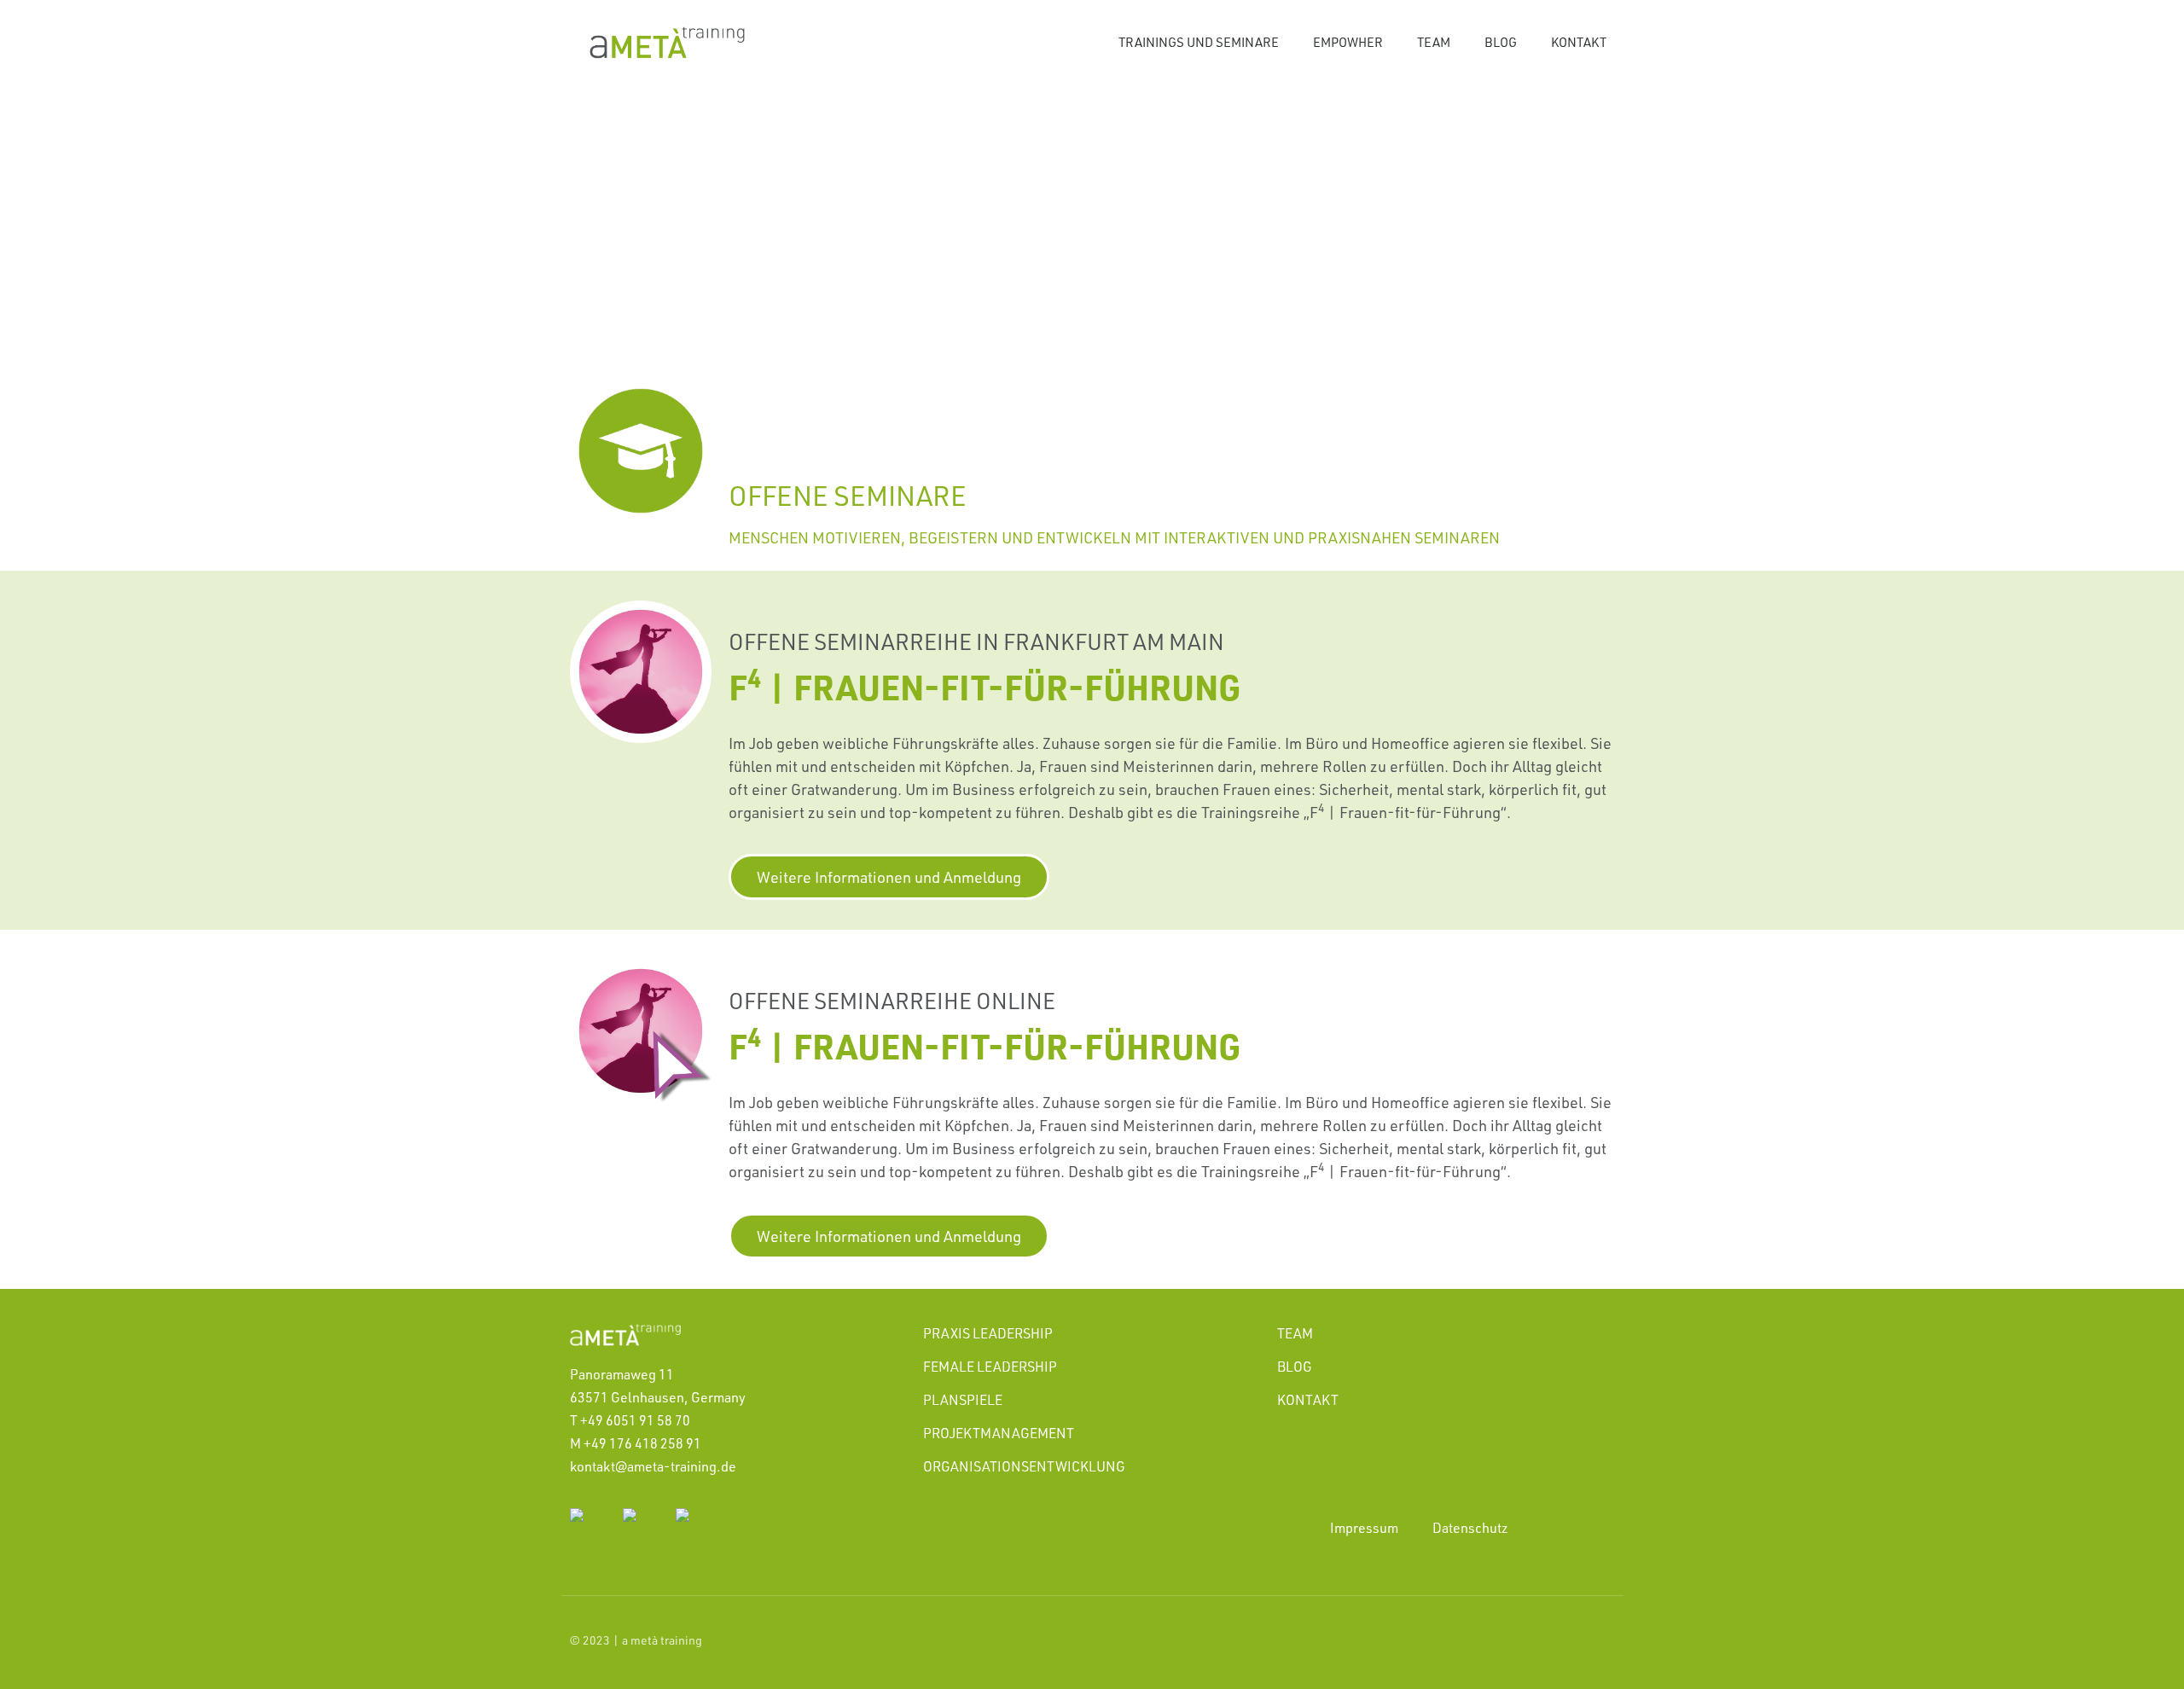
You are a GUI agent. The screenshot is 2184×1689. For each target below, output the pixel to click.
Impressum (1364, 1528)
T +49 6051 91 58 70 (630, 1420)
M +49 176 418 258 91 (636, 1443)
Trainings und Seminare (1199, 42)
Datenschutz (1470, 1528)
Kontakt (1579, 42)
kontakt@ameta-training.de (653, 1466)
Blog (1501, 42)
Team (1434, 42)
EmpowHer (1348, 42)
